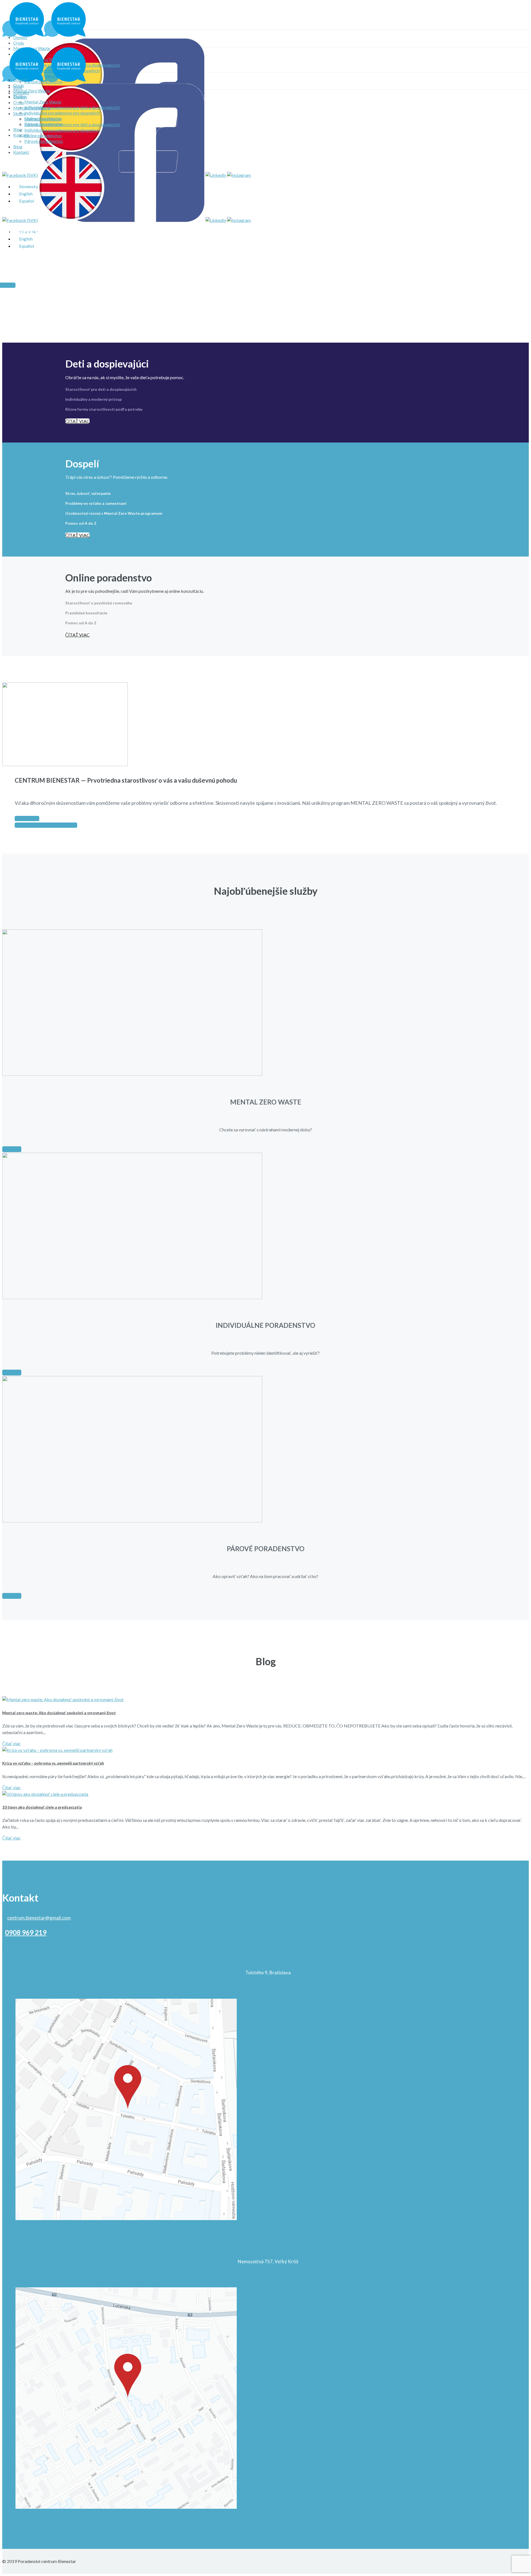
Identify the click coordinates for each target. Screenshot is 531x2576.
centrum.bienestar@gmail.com (39, 1918)
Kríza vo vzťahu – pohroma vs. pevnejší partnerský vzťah (53, 1763)
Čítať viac (11, 1743)
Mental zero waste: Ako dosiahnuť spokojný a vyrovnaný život (59, 1713)
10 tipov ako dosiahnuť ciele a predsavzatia (42, 1807)
